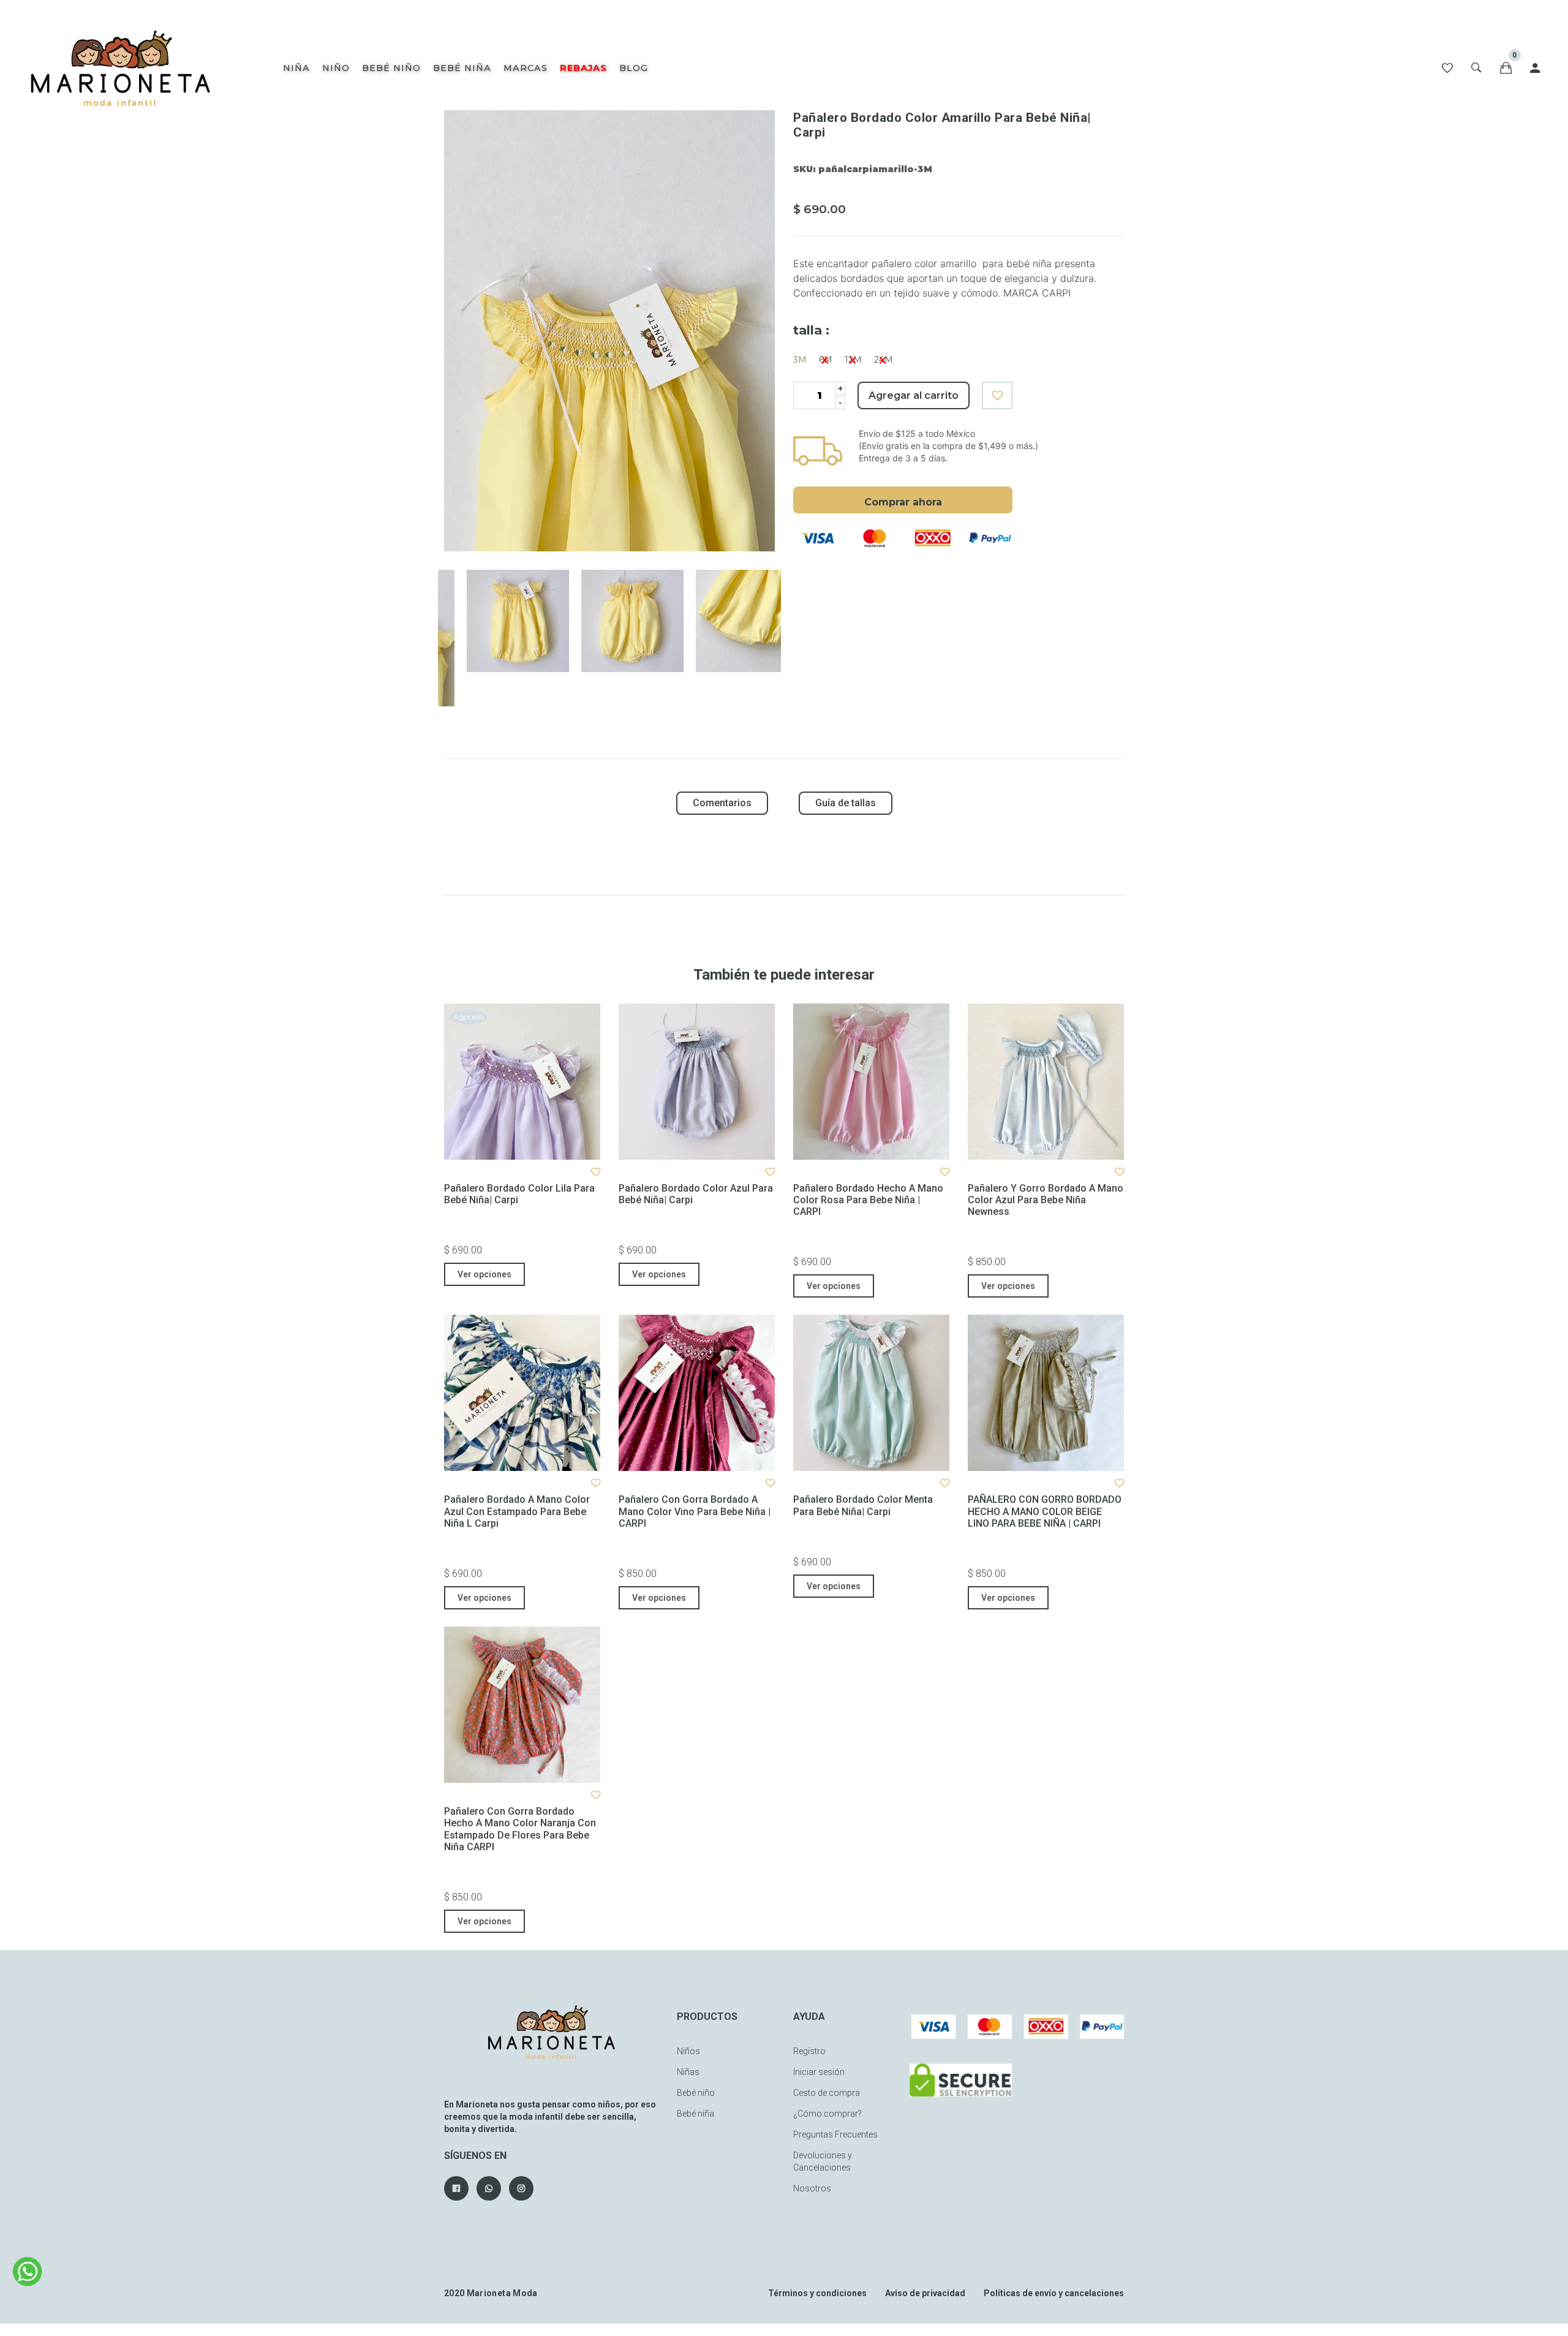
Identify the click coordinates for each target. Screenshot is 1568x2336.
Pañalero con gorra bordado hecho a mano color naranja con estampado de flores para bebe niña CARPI (520, 1829)
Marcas (526, 68)
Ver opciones (484, 1274)
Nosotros (812, 2188)
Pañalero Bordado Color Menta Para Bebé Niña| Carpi (863, 1505)
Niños (688, 2051)
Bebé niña (695, 2114)
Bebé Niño (391, 68)
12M (853, 360)
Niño (336, 68)
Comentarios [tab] (722, 803)
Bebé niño (696, 2093)
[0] (1506, 68)
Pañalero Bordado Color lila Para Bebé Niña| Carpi (519, 1194)
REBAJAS (583, 68)
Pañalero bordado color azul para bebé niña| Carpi (696, 1194)
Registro (809, 2051)
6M (826, 360)
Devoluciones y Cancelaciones (823, 2161)
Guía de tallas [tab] (846, 803)
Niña (296, 68)
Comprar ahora (903, 502)
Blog (634, 68)
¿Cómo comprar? (827, 2114)
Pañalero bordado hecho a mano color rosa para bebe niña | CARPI (868, 1200)
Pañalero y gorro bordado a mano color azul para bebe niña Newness (1046, 1200)
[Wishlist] (1447, 68)
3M (800, 360)
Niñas (688, 2072)
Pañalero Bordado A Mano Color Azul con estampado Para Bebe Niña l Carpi (517, 1511)
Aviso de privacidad (925, 2293)
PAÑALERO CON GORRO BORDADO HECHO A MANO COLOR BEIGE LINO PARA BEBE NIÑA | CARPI (1045, 1511)
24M (884, 360)
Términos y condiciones (817, 2293)
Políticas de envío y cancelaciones (1054, 2293)
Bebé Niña (462, 68)
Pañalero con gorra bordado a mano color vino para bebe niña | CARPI (695, 1511)
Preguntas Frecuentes (835, 2134)
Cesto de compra (827, 2093)
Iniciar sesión (819, 2072)
